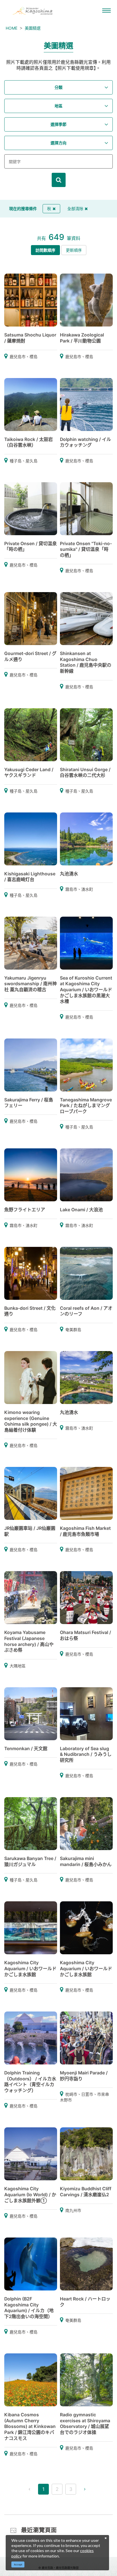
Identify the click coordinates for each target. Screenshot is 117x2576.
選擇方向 (58, 143)
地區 (58, 106)
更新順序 (74, 250)
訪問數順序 (45, 250)
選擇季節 (58, 124)
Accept (18, 2564)
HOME (12, 28)
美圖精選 (33, 28)
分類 (58, 87)
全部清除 (75, 209)
